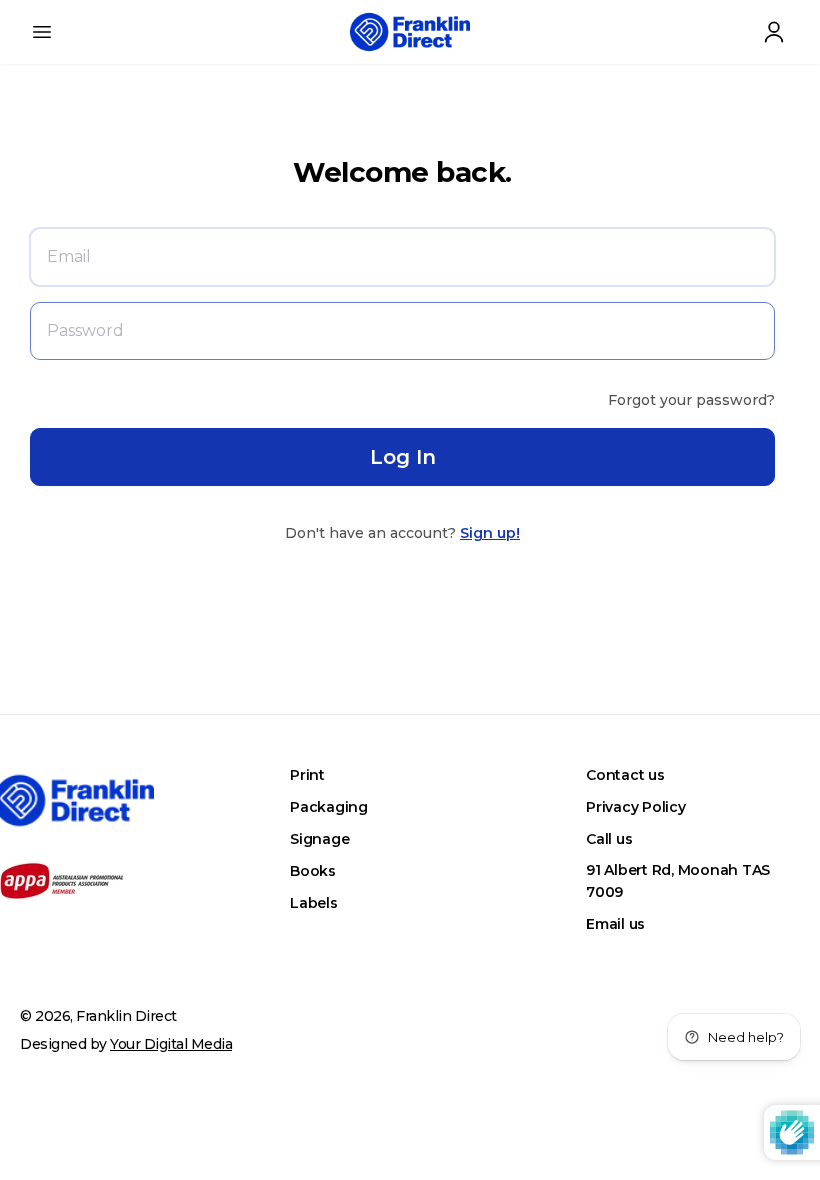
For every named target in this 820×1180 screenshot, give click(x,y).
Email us (615, 924)
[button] (42, 32)
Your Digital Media (171, 1044)
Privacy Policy (636, 807)
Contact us (625, 775)
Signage (319, 839)
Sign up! (490, 533)
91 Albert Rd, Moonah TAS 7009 (678, 881)
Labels (314, 903)
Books (313, 871)
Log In (403, 457)
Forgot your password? (691, 400)
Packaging (329, 807)
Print (307, 775)
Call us (609, 839)
